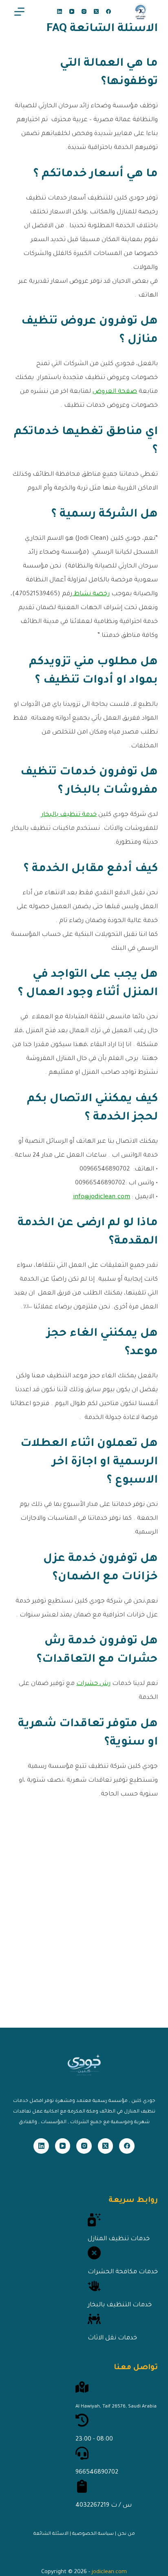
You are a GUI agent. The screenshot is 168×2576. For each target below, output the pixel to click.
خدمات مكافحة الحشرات (123, 2272)
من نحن (126, 2534)
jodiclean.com (109, 2572)
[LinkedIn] (60, 11)
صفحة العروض (115, 392)
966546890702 (97, 2473)
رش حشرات (93, 1684)
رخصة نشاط (91, 594)
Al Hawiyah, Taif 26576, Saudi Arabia (116, 2407)
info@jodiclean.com (102, 1197)
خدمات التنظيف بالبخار (120, 2305)
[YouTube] (72, 11)
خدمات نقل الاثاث (112, 2338)
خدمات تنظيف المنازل (119, 2239)
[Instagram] (84, 11)
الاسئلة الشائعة (51, 2534)
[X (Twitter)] (96, 11)
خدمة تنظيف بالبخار (69, 815)
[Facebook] (108, 11)
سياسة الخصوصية (93, 2534)
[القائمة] (19, 12)
